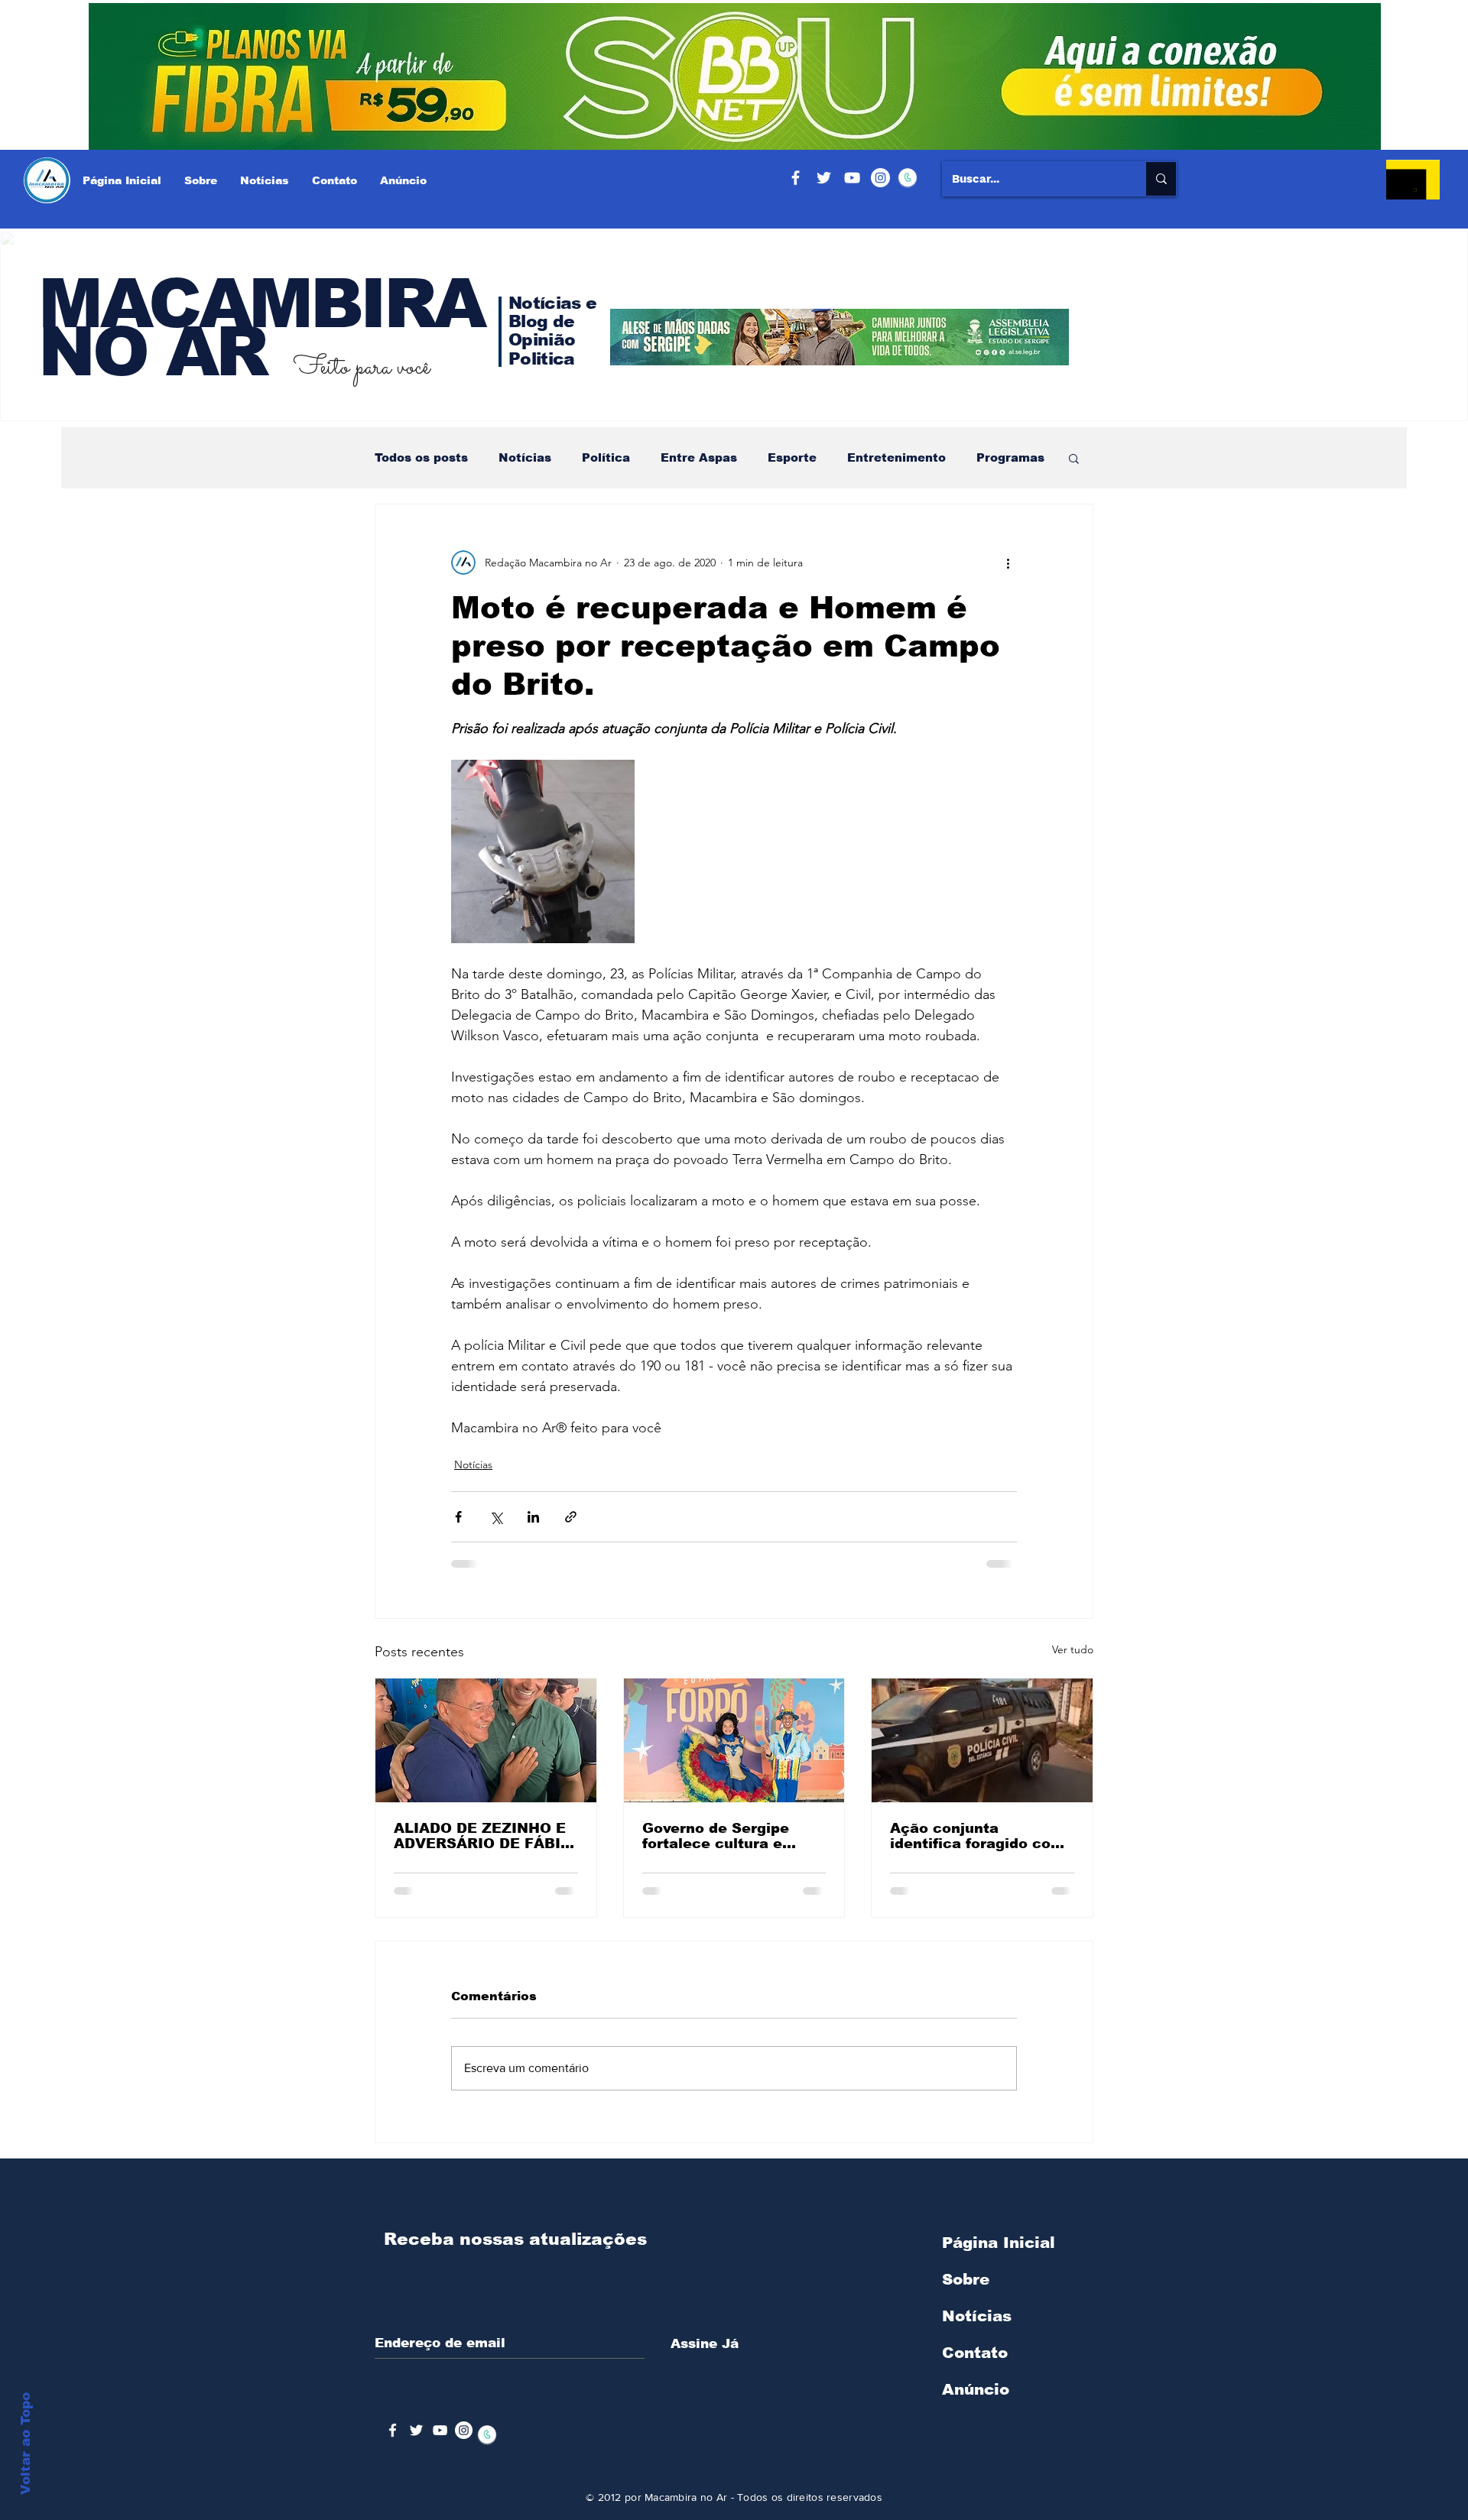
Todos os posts (421, 457)
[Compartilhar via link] (571, 1517)
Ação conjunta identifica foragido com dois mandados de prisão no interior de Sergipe (977, 1836)
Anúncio (976, 2389)
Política (606, 457)
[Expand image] (543, 851)
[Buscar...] (1161, 179)
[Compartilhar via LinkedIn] (533, 1517)
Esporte (792, 457)
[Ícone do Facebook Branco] (393, 2430)
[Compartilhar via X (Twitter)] (496, 1517)
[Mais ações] (1008, 563)
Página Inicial (999, 2243)
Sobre (966, 2279)
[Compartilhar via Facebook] (458, 1517)
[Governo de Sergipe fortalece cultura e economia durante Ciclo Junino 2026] (734, 1740)
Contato (975, 2353)
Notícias (525, 457)
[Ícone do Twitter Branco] (416, 2430)
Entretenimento (896, 457)
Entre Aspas (699, 457)
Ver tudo (1073, 1649)
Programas (1010, 457)
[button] (1074, 458)
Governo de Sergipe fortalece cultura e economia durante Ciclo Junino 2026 (732, 1836)
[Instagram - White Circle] (880, 178)
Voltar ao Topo (26, 2444)
